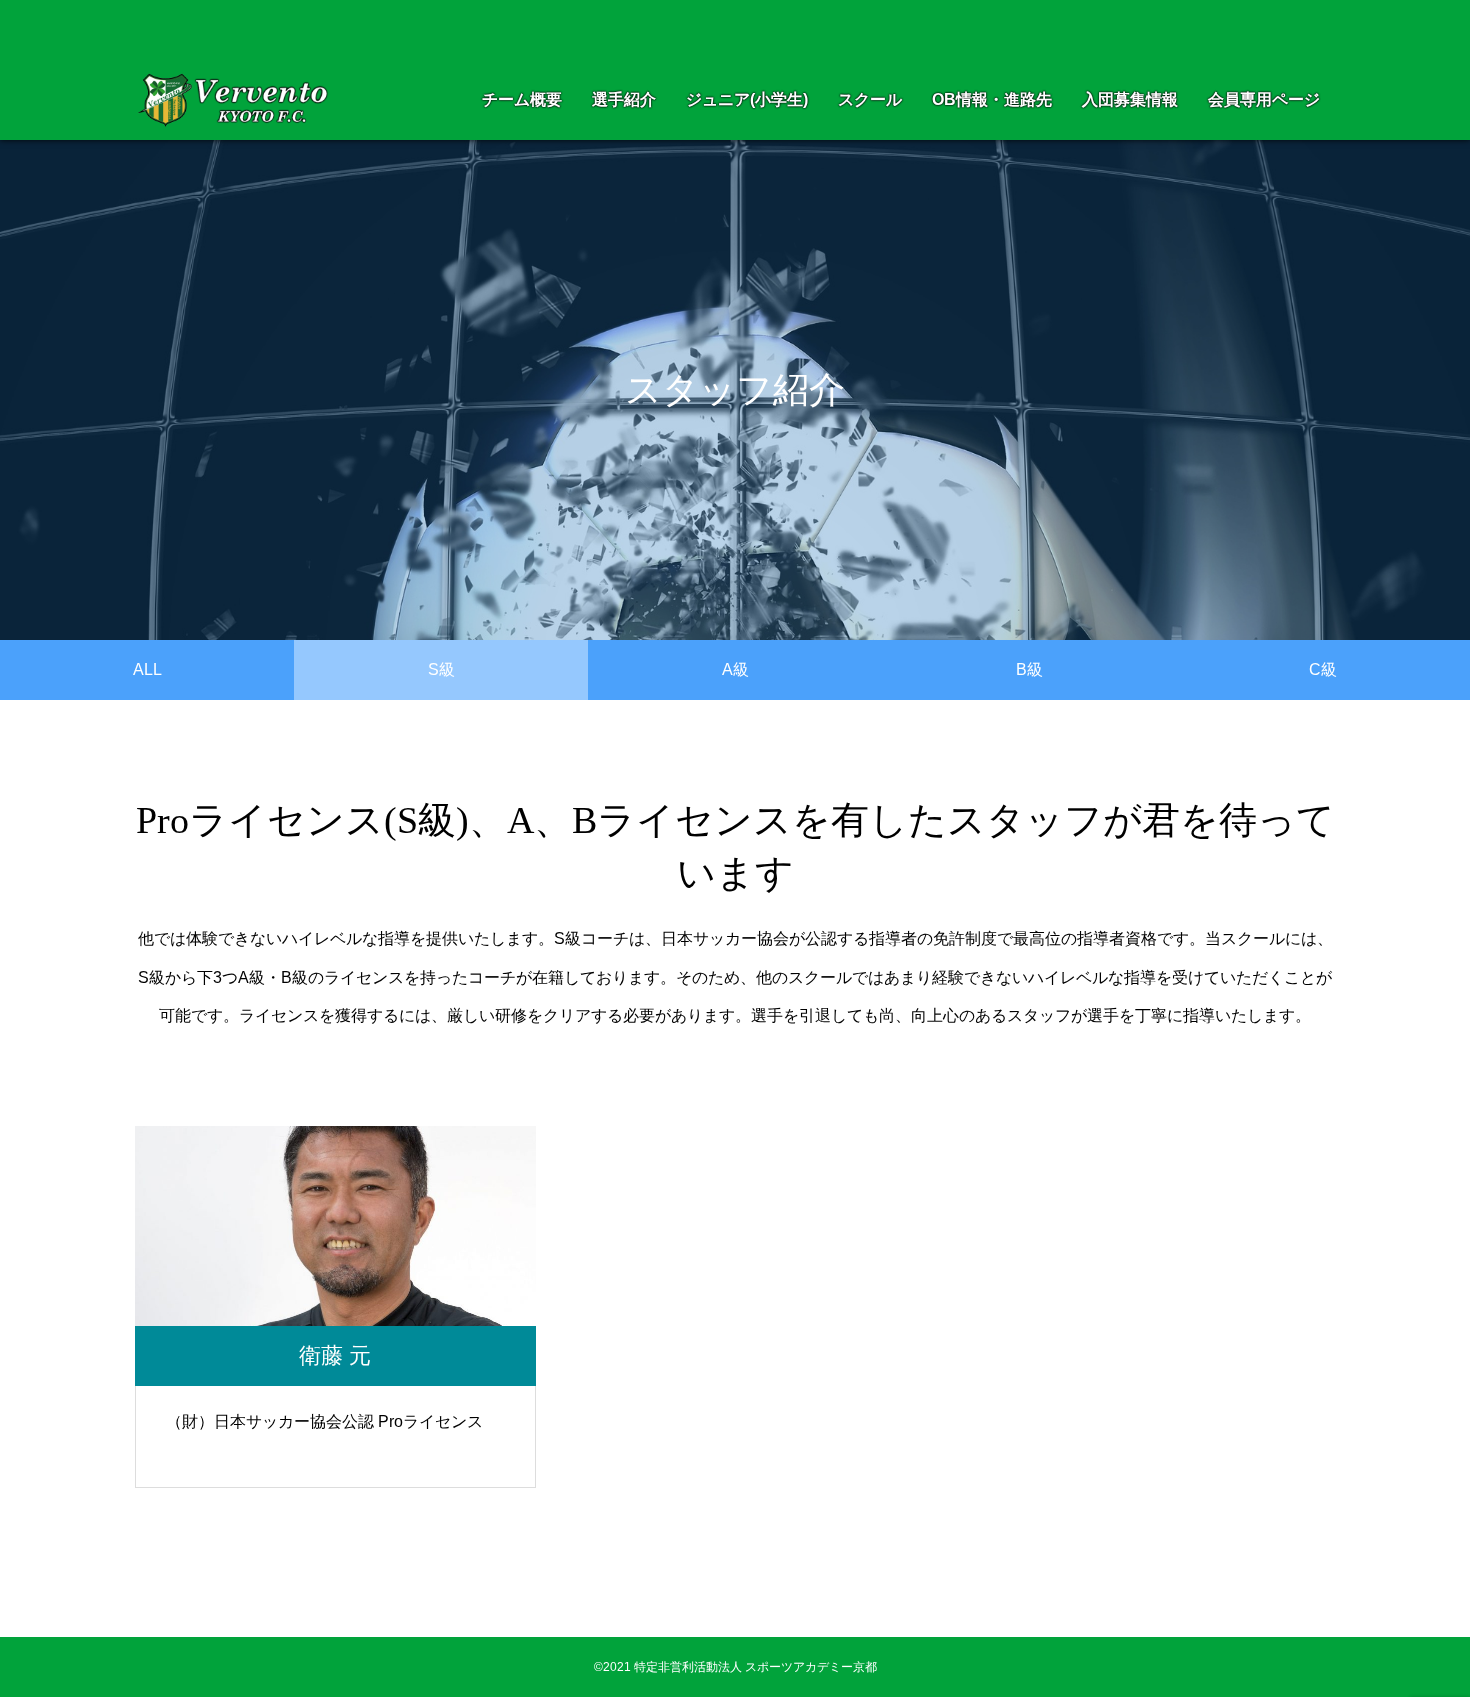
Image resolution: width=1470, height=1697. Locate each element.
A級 (735, 669)
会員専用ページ (1264, 99)
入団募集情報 (1130, 99)
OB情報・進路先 (992, 99)
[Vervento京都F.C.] (238, 100)
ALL (147, 669)
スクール (870, 99)
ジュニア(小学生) (747, 99)
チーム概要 (522, 99)
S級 (441, 669)
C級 (1323, 669)
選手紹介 (624, 99)
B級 (1029, 669)
